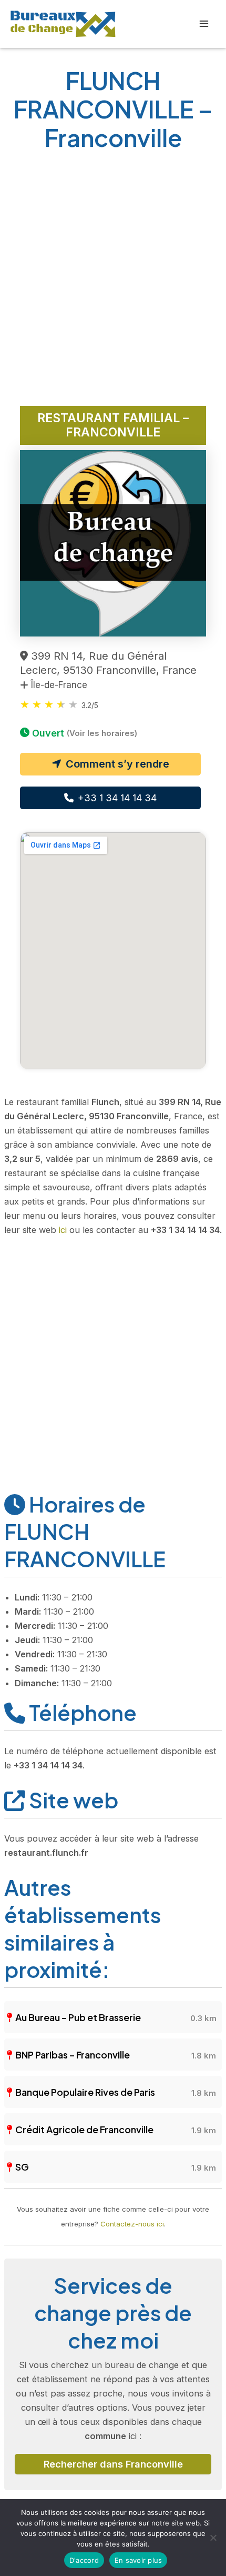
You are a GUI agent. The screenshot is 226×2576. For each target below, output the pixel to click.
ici (63, 1230)
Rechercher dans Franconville (113, 2464)
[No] (213, 2538)
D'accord (84, 2560)
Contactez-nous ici (132, 2224)
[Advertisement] (113, 282)
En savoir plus (138, 2560)
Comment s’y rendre (116, 764)
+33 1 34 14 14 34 (116, 798)
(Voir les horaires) (102, 733)
